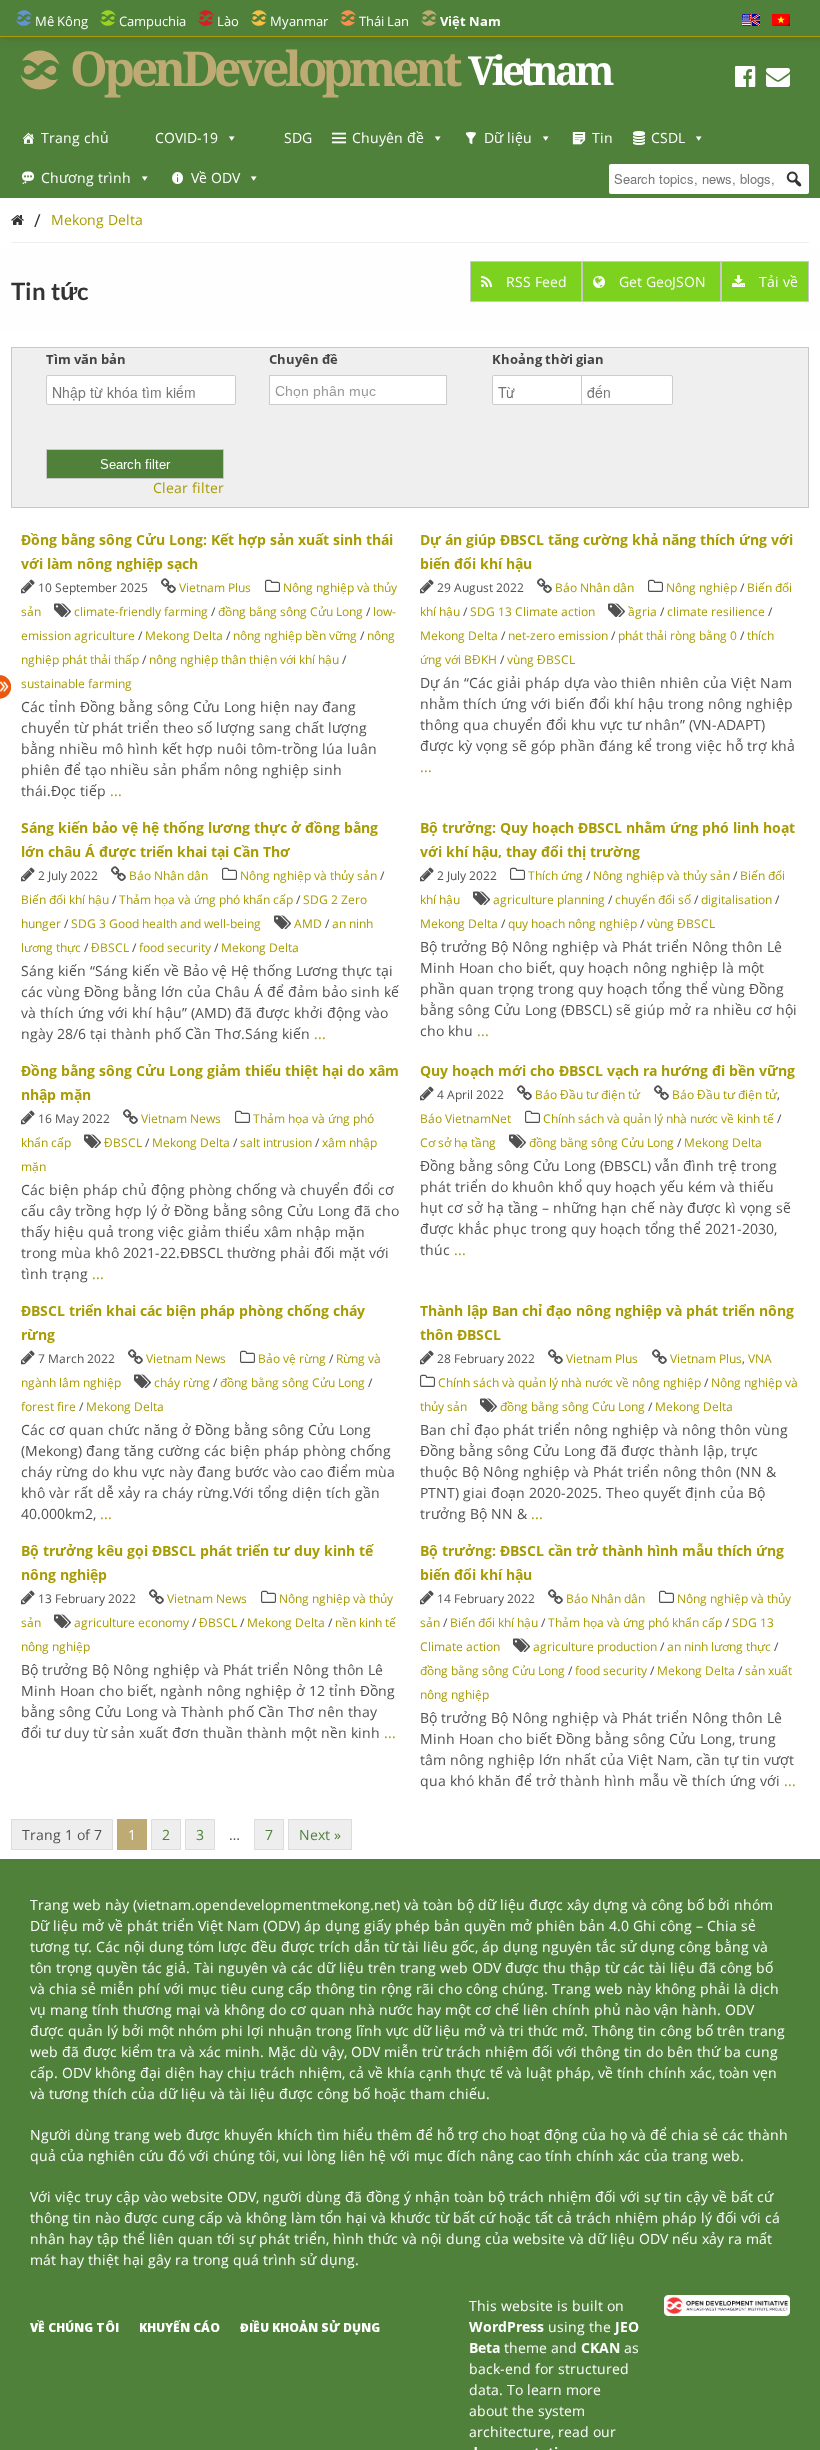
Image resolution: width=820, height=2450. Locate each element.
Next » (320, 1834)
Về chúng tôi (74, 2327)
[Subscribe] (778, 79)
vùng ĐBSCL (541, 659)
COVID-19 (186, 137)
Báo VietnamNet (465, 1118)
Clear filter (188, 488)
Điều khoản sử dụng (310, 2327)
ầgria (642, 611)
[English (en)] (751, 21)
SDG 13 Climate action (532, 611)
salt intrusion (276, 1142)
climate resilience (716, 611)
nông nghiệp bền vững (295, 635)
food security (175, 947)
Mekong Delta (97, 219)
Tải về (776, 281)
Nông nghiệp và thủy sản (308, 875)
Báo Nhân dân (594, 587)
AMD (308, 923)
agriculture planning (549, 899)
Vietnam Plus (215, 587)
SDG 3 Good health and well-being (166, 923)
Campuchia (152, 21)
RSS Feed (536, 281)
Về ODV (215, 177)
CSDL (668, 137)
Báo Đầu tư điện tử (587, 1094)
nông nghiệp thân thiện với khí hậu (244, 659)
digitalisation (736, 899)
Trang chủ (75, 137)
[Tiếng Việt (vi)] (781, 21)
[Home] (17, 219)
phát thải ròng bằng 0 (677, 635)
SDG (298, 137)
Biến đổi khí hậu (65, 899)
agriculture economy (131, 1622)
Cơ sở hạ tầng (458, 1142)
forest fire (48, 1406)
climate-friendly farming (141, 611)
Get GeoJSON (662, 281)
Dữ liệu (508, 137)
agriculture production (595, 1646)
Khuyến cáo (179, 2327)
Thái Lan (384, 21)
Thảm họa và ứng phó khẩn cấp (206, 899)
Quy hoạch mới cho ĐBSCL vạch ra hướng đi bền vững (607, 1070)
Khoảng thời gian (548, 359)
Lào (228, 21)
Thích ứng (555, 875)
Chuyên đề (388, 137)
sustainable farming (76, 683)
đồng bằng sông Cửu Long (290, 611)
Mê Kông (61, 21)
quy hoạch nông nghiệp (572, 923)
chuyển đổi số (653, 899)
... (116, 790)
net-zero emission (558, 635)
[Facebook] (745, 79)
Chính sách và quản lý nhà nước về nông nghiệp (569, 1382)
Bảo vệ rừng (292, 1358)
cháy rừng (182, 1382)
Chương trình (86, 177)
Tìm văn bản (86, 359)
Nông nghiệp (701, 587)
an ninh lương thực (719, 1646)
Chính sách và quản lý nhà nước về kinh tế (658, 1118)
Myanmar (299, 21)
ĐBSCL (110, 947)
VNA (760, 1358)
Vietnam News (181, 1118)
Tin (602, 137)
